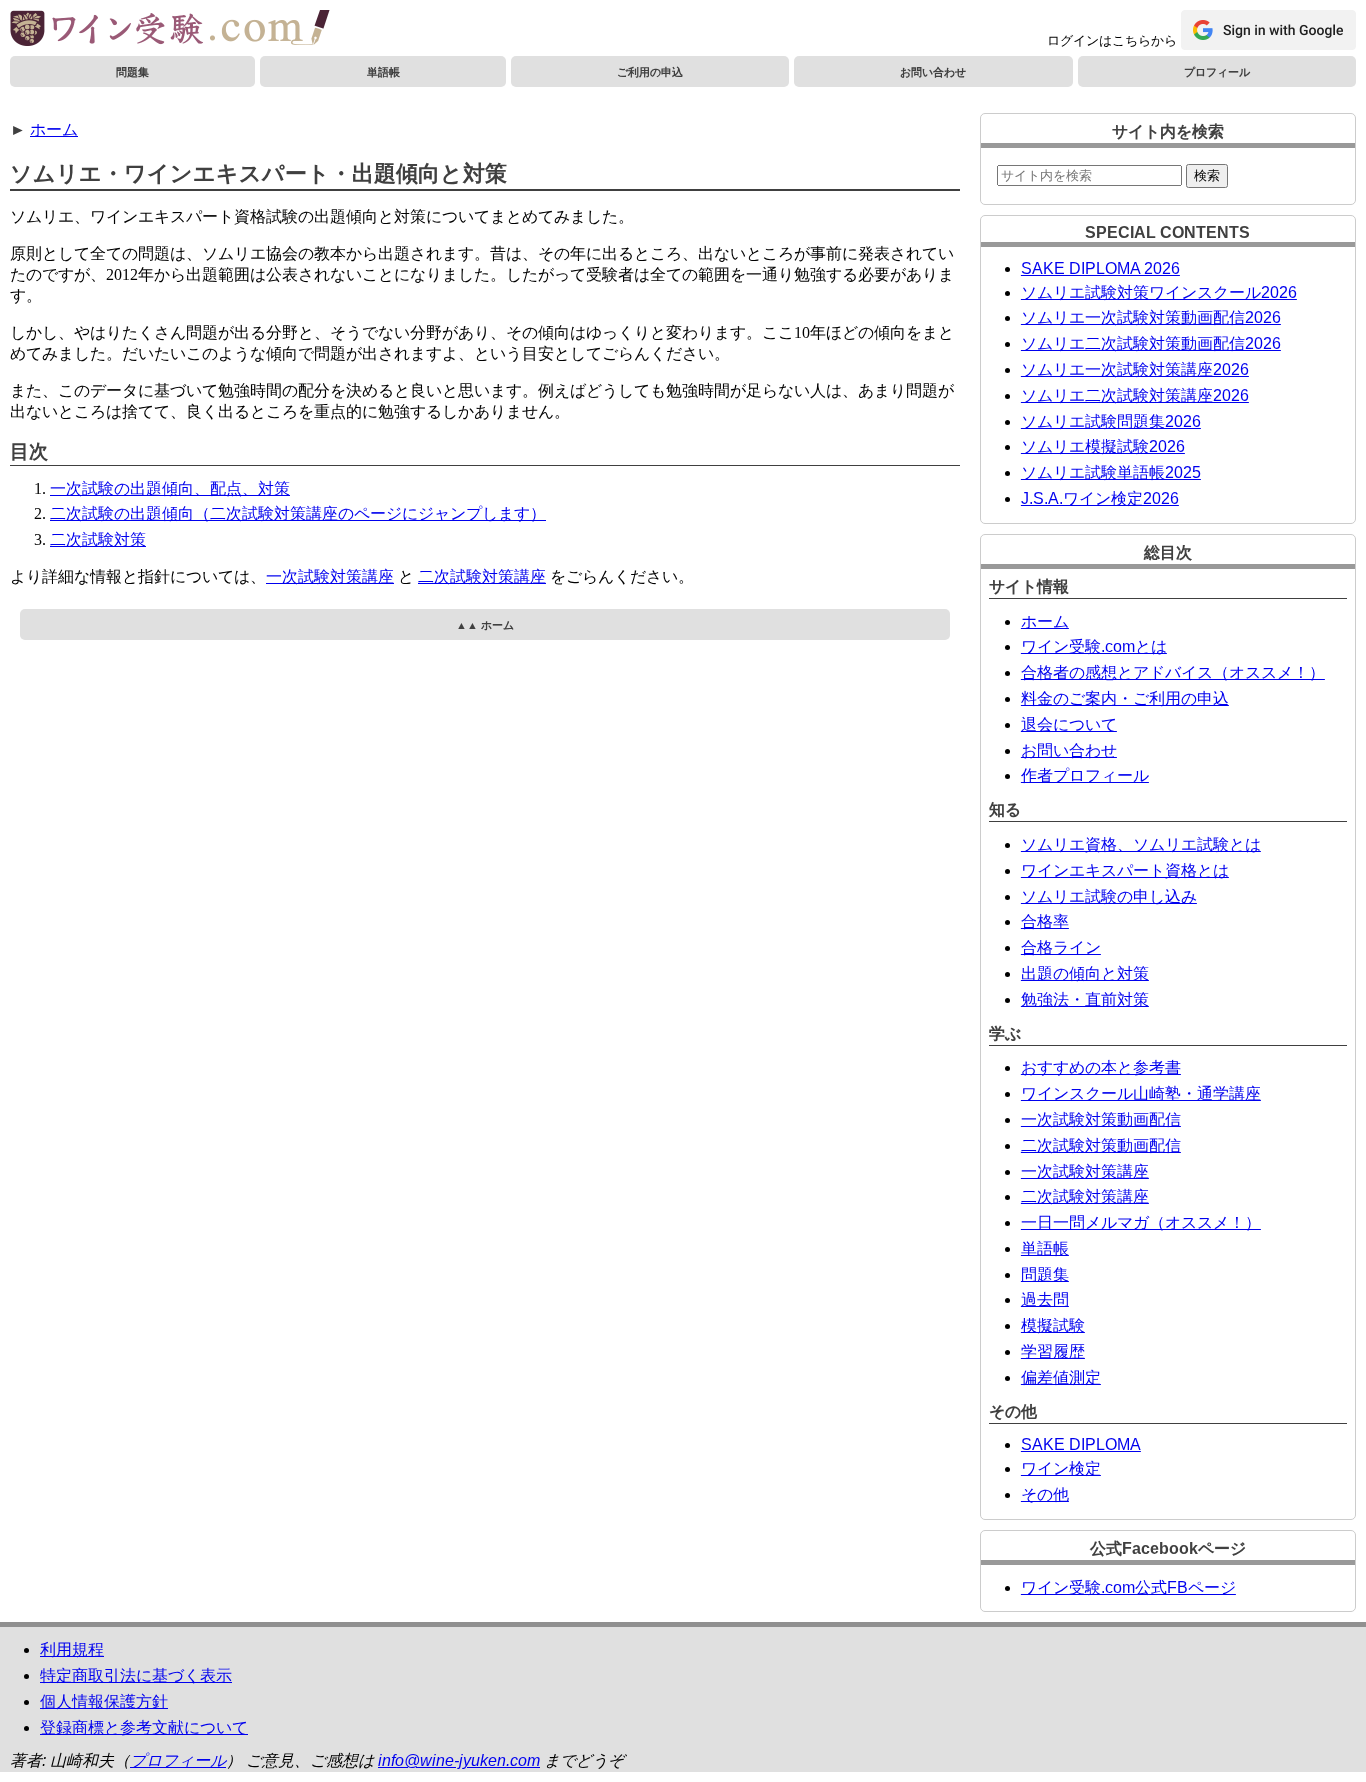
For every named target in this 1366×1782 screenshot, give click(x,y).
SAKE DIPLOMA (1081, 1444)
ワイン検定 (1061, 1468)
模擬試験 (1053, 1325)
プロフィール (1217, 72)
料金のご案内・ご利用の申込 (1125, 698)
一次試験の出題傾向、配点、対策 (170, 488)
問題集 (132, 72)
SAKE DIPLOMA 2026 (1100, 268)
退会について (1069, 724)
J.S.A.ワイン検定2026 (1100, 498)
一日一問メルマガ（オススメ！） (1141, 1222)
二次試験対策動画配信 (1101, 1145)
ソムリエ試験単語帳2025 (1111, 472)
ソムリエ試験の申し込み (1109, 896)
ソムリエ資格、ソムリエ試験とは (1141, 844)
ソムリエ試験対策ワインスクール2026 (1159, 292)
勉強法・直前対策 (1085, 999)
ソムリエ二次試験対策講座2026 (1135, 395)
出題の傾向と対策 (1085, 973)
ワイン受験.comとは (1094, 646)
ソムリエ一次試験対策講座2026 (1135, 369)
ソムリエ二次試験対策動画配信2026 (1151, 343)
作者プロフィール (1085, 775)
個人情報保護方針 (104, 1701)
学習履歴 (1053, 1351)
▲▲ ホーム (485, 625)
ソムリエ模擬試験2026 (1103, 446)
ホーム (54, 129)
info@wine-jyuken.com (459, 1760)
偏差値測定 (1061, 1377)
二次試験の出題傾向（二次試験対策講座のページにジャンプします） (298, 513)
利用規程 (72, 1649)
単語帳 (383, 72)
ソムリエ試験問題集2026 (1111, 421)
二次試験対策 (98, 539)
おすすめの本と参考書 (1101, 1067)
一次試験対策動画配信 (1101, 1119)
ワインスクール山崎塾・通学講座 (1141, 1093)
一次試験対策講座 (330, 576)
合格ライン (1061, 947)
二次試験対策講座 (482, 576)
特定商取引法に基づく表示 (136, 1675)
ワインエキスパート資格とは (1125, 870)
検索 (1207, 175)
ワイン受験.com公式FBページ (1128, 1587)
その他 (1045, 1494)
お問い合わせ (933, 72)
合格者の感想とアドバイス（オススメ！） (1173, 672)
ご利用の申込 (650, 72)
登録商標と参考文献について (144, 1727)
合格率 (1045, 921)
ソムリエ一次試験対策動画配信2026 (1151, 317)
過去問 (1045, 1299)
